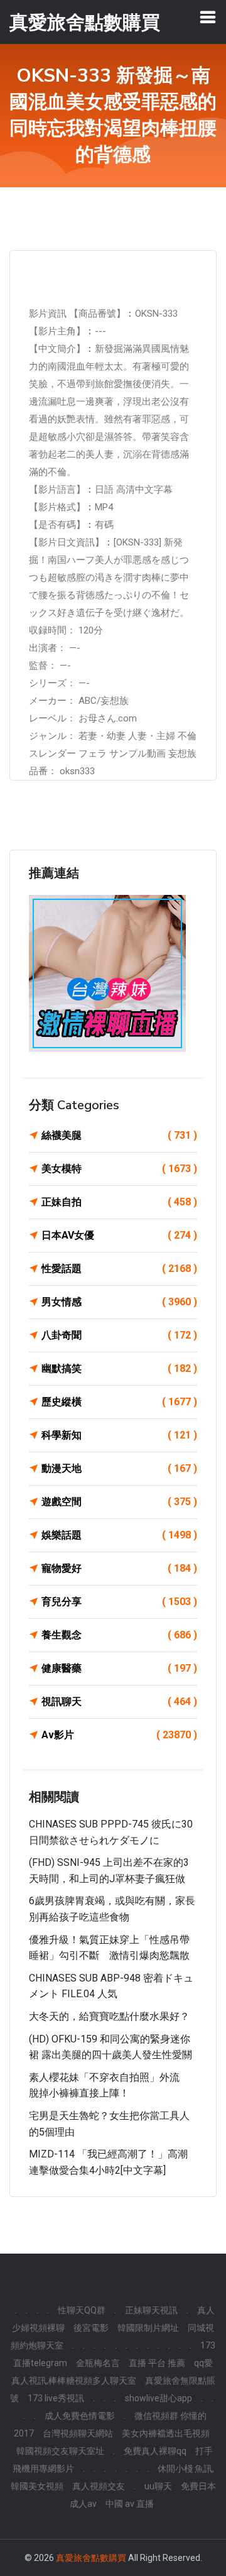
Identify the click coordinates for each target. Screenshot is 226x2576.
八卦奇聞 (119, 1335)
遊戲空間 (119, 1502)
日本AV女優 (119, 1235)
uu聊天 (158, 2486)
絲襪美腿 (119, 1135)
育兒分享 (119, 1602)
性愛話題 (119, 1269)
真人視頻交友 (99, 2486)
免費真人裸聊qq (155, 2451)
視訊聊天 (119, 1702)
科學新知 (119, 1435)
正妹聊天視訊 (151, 2310)
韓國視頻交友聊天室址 (60, 2451)
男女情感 (119, 1302)
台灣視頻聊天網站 (78, 2433)
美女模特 (119, 1169)
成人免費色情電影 (80, 2416)
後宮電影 (91, 2328)
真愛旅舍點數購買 (91, 2558)
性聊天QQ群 (82, 2310)
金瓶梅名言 (98, 2363)
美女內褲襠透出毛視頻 (166, 2433)
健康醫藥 (119, 1668)
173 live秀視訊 (56, 2398)
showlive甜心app (159, 2398)
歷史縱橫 (119, 1402)
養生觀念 (119, 1635)
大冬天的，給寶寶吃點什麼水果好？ (109, 2016)
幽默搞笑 (119, 1368)
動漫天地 (119, 1468)
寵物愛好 (119, 1568)
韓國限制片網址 (148, 2328)
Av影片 (119, 1735)
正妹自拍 (119, 1202)
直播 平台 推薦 (157, 2363)
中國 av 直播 (130, 2504)
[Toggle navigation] (208, 17)
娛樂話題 (119, 1535)
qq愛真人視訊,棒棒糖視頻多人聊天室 (112, 2372)
